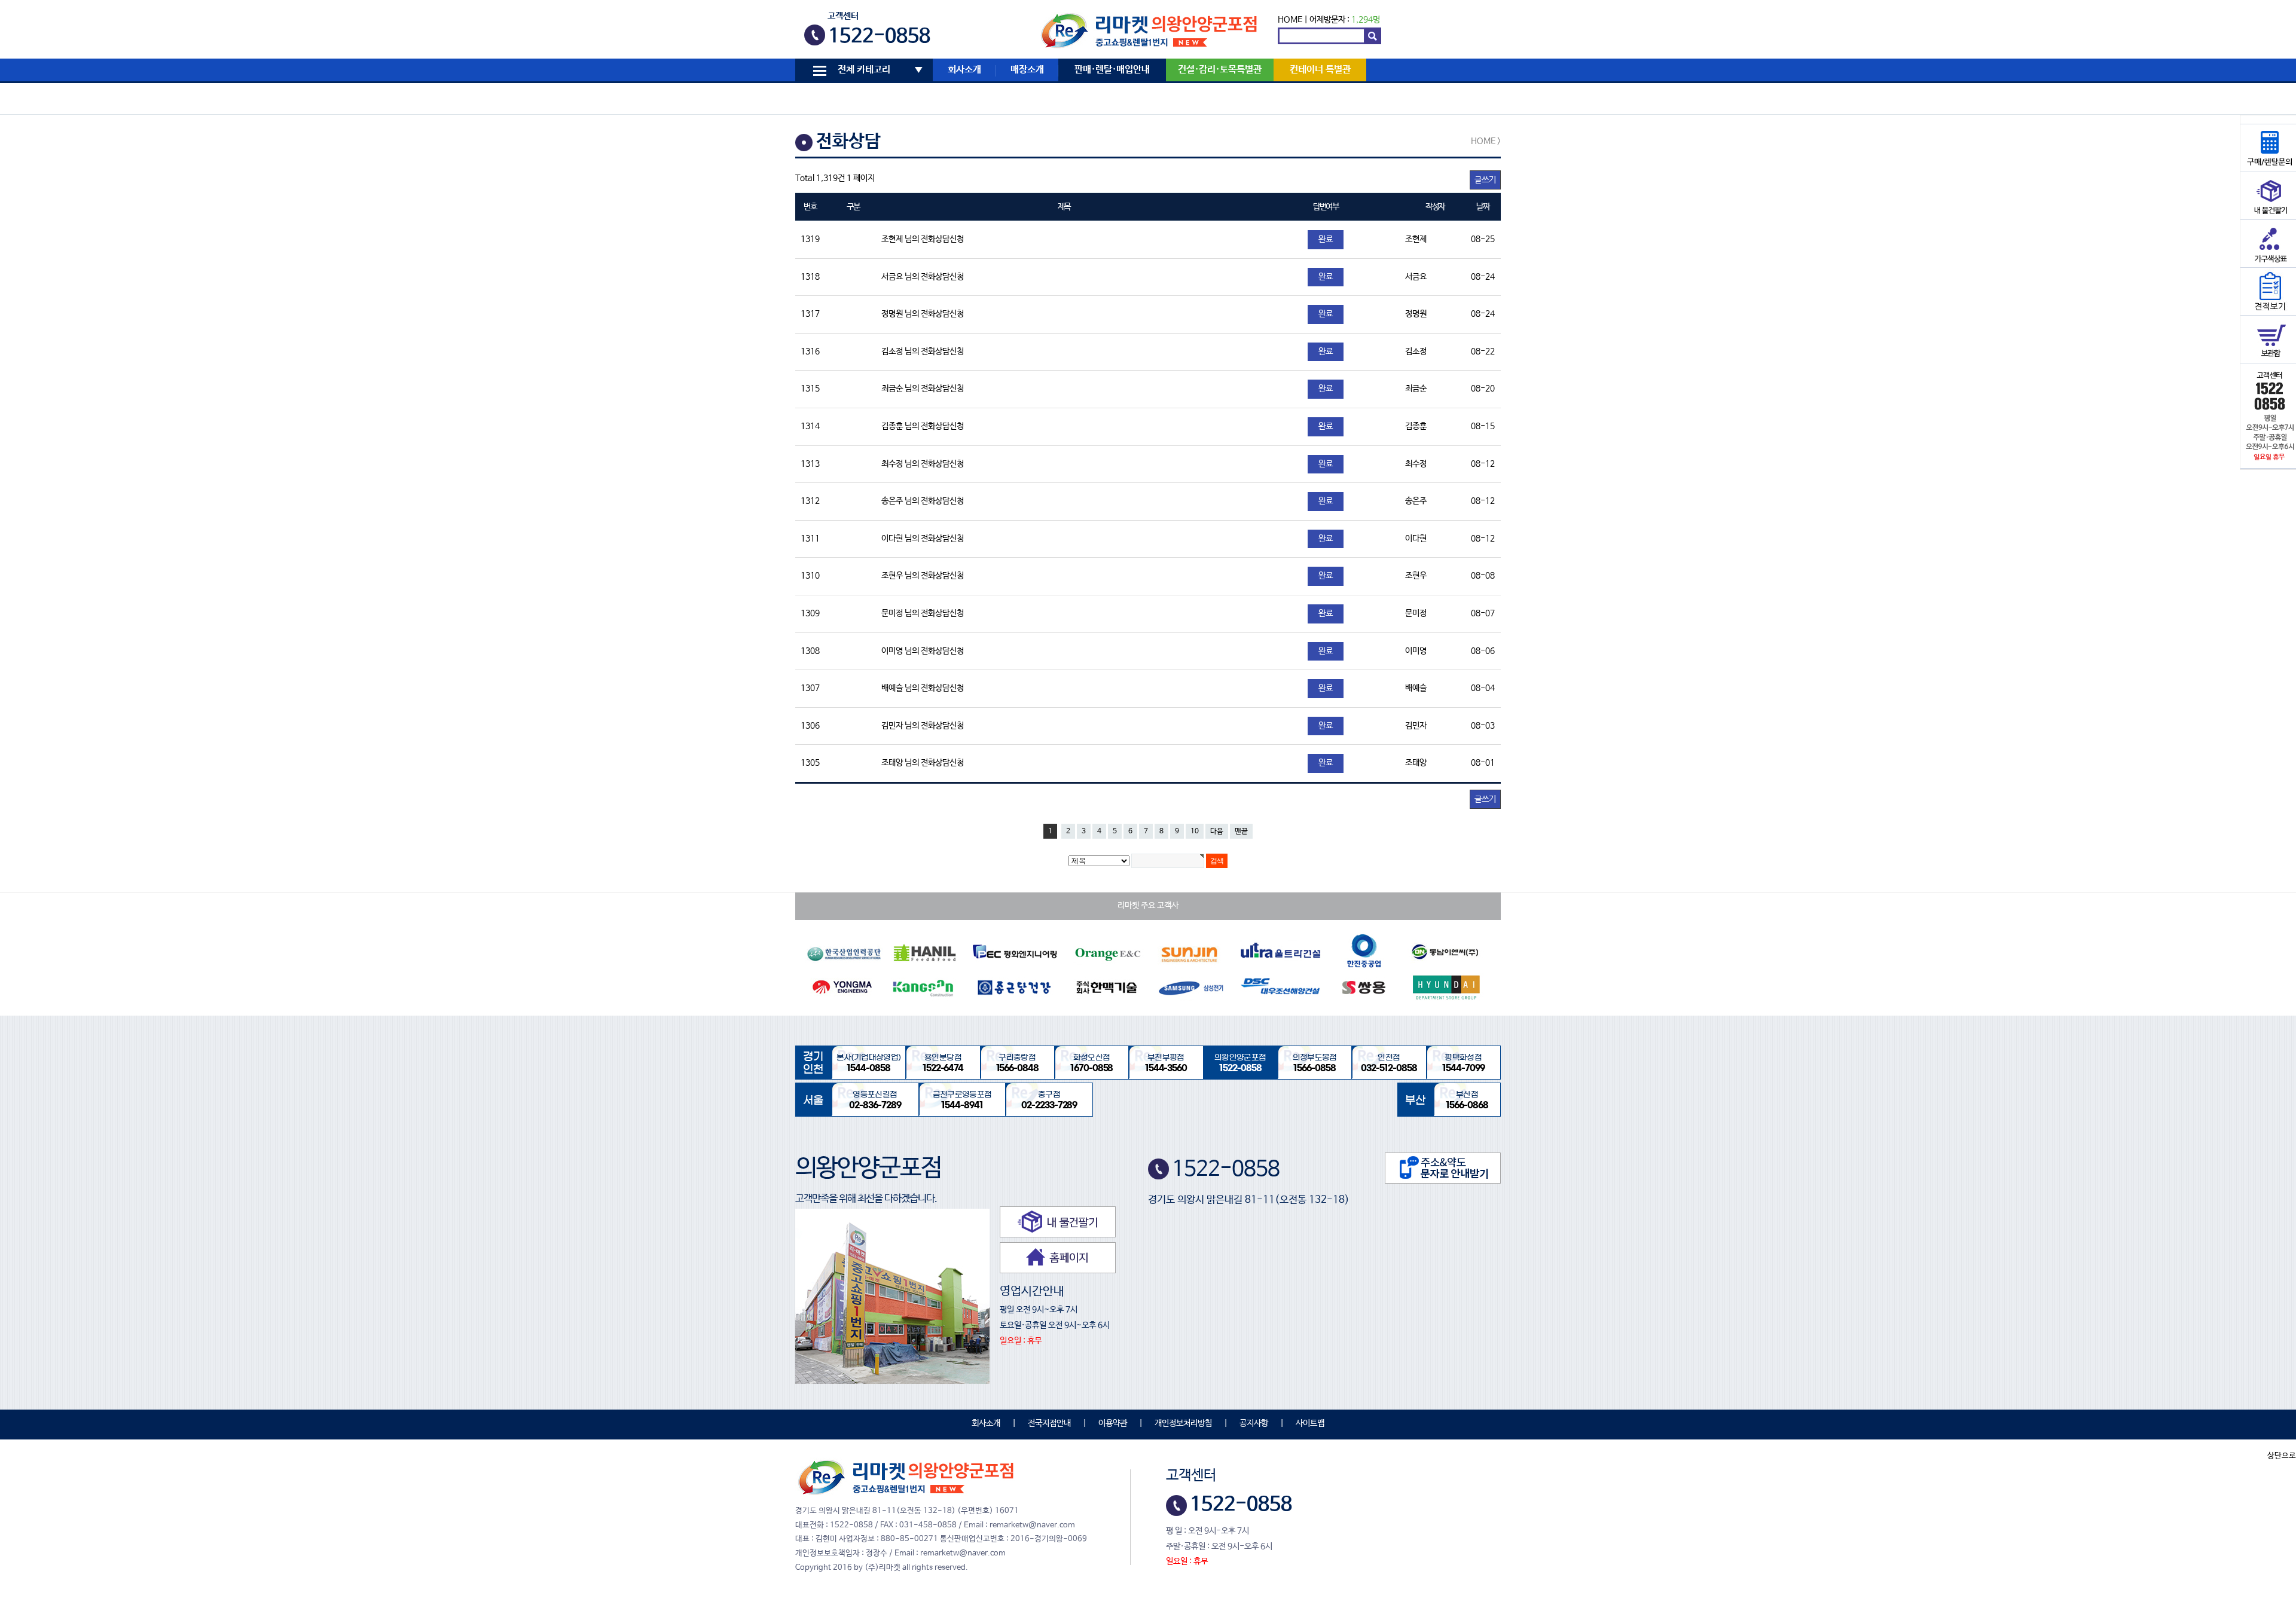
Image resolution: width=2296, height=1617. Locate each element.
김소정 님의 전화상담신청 (923, 351)
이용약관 (1113, 1423)
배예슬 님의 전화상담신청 (923, 688)
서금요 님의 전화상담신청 (923, 277)
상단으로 (2282, 1456)
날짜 (1483, 207)
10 (1195, 832)
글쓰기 (1485, 180)
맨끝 (1241, 832)
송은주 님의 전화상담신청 (923, 501)
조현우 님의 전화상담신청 (923, 576)
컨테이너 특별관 (1320, 70)
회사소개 (964, 70)
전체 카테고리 (864, 70)
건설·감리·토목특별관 (1220, 70)
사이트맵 (1310, 1423)
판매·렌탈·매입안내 (1112, 70)
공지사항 (1254, 1423)
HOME (1290, 20)
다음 (1217, 832)
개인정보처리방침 (1183, 1423)
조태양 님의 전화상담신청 (923, 763)
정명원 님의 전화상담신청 (923, 314)
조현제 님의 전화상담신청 (923, 239)
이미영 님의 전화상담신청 (923, 651)
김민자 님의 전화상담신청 (923, 726)
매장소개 (1027, 70)
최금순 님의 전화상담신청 (923, 389)
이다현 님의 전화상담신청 (923, 539)
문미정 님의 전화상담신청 (923, 613)
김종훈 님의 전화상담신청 (923, 426)
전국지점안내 (1049, 1423)
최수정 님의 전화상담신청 (923, 464)
